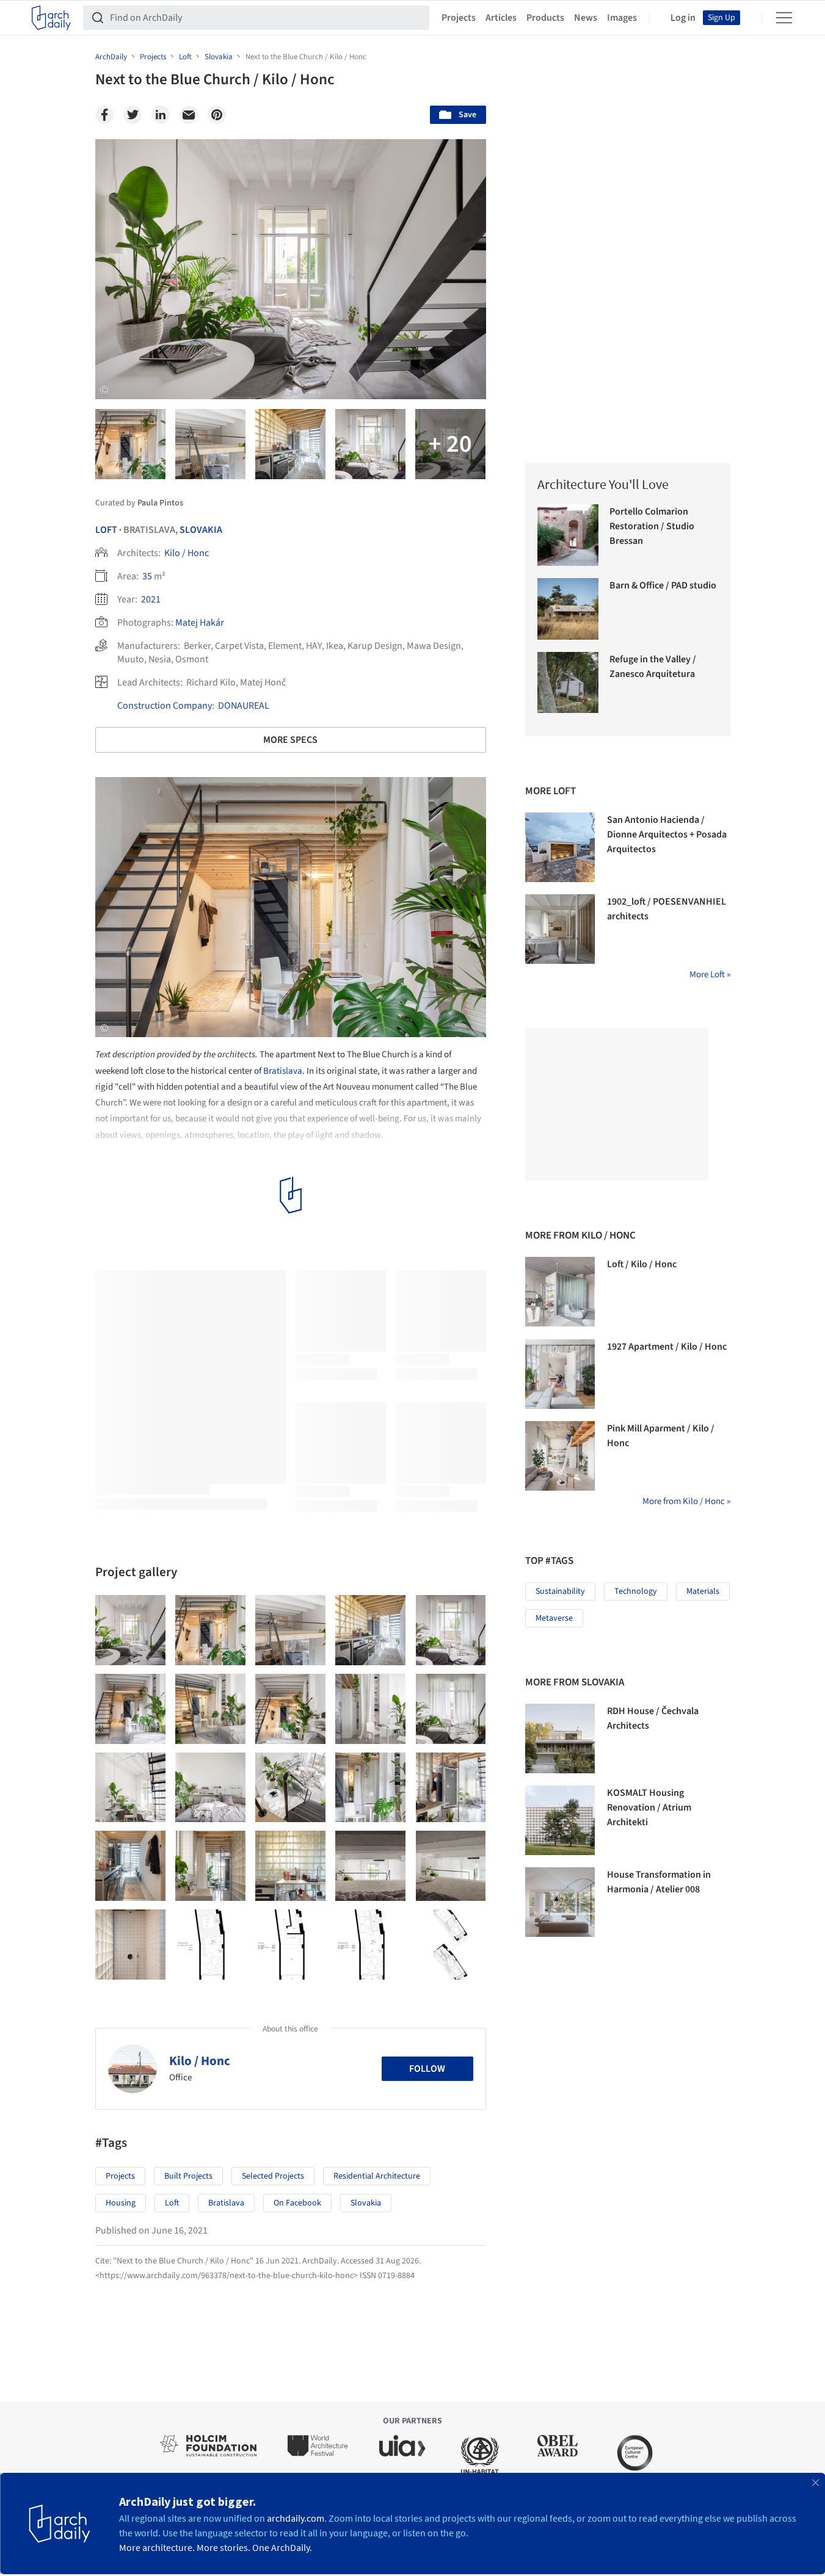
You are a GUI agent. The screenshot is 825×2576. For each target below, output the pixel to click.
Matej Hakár (200, 623)
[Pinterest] (217, 115)
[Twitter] (133, 115)
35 (147, 576)
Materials (703, 1591)
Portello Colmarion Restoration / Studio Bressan (652, 526)
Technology (636, 1591)
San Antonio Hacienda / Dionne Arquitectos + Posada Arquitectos (667, 834)
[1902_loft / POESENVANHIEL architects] (560, 929)
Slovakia (201, 530)
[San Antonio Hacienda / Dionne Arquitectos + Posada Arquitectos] (560, 847)
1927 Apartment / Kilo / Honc (667, 1347)
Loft (106, 530)
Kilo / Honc (187, 553)
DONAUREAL (244, 706)
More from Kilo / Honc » (686, 1501)
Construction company (165, 706)
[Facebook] (104, 115)
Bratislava (283, 1071)
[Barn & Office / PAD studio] (568, 609)
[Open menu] (784, 18)
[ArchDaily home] (51, 18)
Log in (683, 18)
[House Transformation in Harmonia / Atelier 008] (560, 1902)
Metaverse (554, 1618)
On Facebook (297, 2203)
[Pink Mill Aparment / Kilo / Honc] (560, 1456)
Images (622, 18)
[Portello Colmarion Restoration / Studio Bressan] (568, 535)
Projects (459, 18)
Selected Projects (273, 2176)
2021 (151, 599)
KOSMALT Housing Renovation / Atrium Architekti (649, 1807)
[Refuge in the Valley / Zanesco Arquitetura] (568, 683)
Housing (121, 2203)
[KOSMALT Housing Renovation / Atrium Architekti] (560, 1820)
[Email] (189, 115)
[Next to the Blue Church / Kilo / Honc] (130, 1630)
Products (545, 18)
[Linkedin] (161, 115)
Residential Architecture (377, 2176)
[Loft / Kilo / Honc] (560, 1292)
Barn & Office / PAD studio (663, 585)
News (586, 18)
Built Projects (188, 2176)
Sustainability (560, 1591)
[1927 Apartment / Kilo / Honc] (560, 1374)
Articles (501, 18)
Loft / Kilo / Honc (642, 1264)
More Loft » (710, 975)
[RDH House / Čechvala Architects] (560, 1738)
